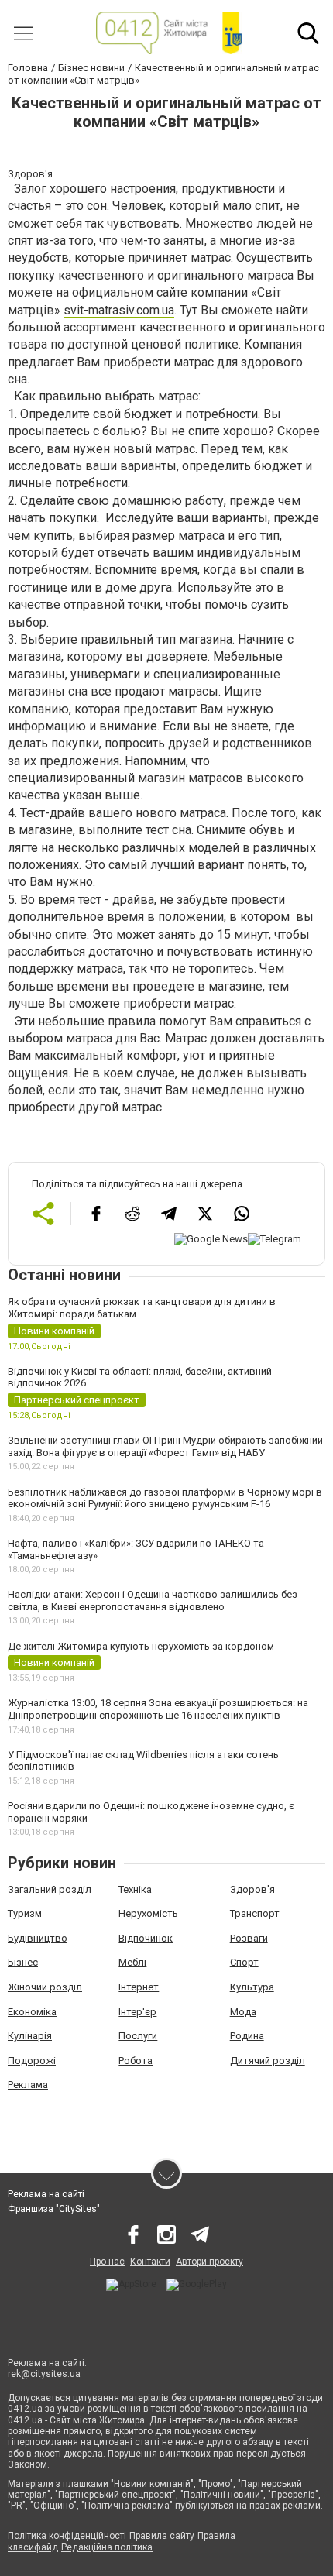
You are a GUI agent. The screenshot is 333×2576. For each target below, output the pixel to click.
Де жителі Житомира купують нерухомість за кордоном (141, 1646)
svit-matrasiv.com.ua (119, 310)
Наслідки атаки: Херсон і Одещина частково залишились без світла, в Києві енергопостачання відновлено (153, 1601)
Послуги (138, 2036)
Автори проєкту (209, 2262)
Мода (243, 2012)
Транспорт (255, 1913)
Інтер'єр (137, 2012)
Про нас (107, 2262)
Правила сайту (162, 2536)
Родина (247, 2036)
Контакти (150, 2262)
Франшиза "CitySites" (54, 2209)
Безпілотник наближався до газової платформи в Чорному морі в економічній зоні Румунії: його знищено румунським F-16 (165, 1498)
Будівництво (38, 1938)
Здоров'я (252, 1889)
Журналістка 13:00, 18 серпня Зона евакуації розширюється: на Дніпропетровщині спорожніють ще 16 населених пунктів (158, 1709)
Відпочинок (146, 1938)
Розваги (249, 1938)
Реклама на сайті (46, 2194)
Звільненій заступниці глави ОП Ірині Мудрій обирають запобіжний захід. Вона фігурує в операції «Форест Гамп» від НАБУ (165, 1446)
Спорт (244, 1962)
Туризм (25, 1913)
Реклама (28, 2085)
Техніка (135, 1889)
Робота (136, 2061)
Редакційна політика (107, 2547)
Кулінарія (30, 2036)
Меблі (132, 1962)
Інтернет (139, 1987)
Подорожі (32, 2061)
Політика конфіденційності (67, 2536)
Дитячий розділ (268, 2061)
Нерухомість (148, 1913)
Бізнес (23, 1962)
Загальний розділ (50, 1889)
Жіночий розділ (45, 1987)
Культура (252, 1987)
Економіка (32, 2012)
